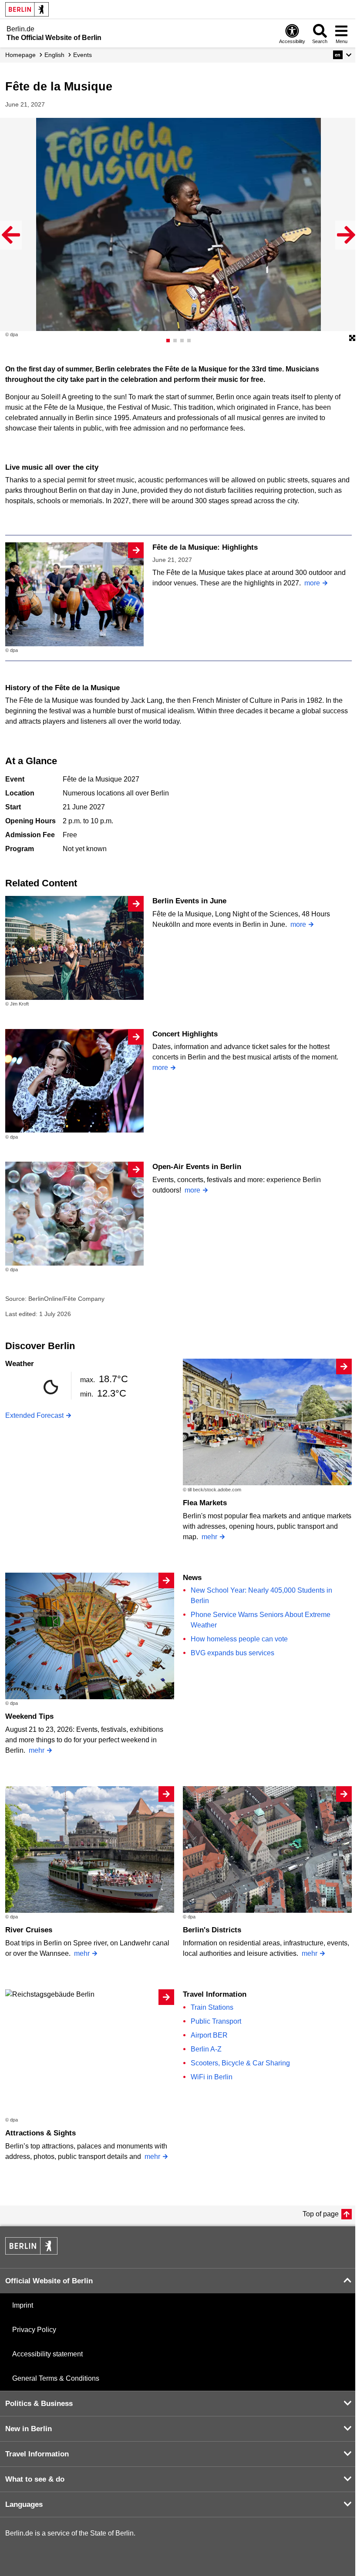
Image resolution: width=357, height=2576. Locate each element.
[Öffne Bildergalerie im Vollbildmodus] (352, 338)
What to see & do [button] (35, 2479)
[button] (342, 55)
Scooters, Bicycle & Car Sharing (240, 2063)
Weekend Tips (29, 1716)
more (312, 583)
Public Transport (216, 2021)
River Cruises (29, 1930)
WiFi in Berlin (212, 2077)
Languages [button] (24, 2504)
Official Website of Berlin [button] (49, 2281)
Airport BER (209, 2035)
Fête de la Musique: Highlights (205, 547)
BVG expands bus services (232, 1653)
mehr (209, 1537)
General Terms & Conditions (56, 2378)
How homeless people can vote (239, 1639)
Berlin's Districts (212, 1930)
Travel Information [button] (37, 2454)
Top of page (321, 2214)
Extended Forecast (34, 1415)
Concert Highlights (185, 1034)
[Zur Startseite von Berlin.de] (31, 2252)
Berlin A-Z (206, 2049)
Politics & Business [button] (39, 2404)
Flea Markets (205, 1503)
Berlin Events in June (189, 901)
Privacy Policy (34, 2330)
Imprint (23, 2305)
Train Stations (212, 2007)
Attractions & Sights (40, 2133)
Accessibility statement (47, 2354)
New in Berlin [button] (29, 2429)
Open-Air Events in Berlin (197, 1167)
